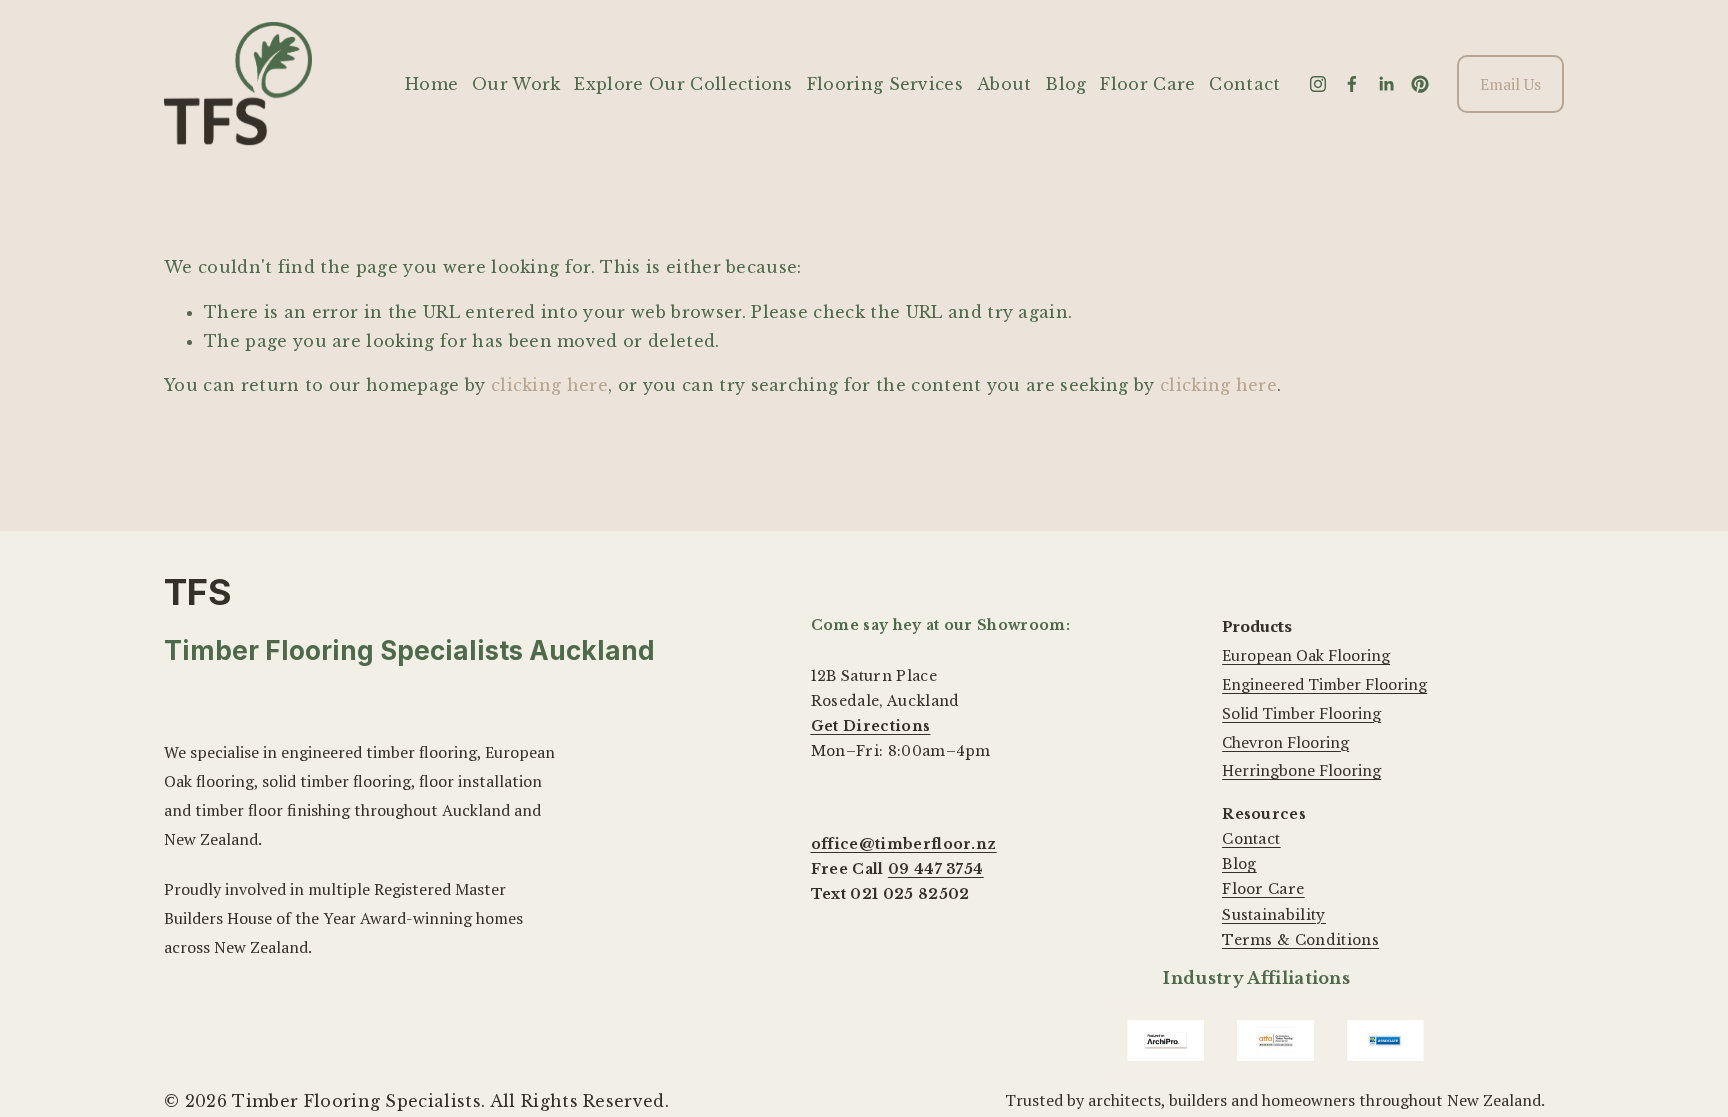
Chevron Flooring (1285, 742)
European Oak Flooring (1306, 655)
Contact (1244, 84)
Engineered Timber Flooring (1324, 684)
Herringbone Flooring (1301, 770)
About (1004, 84)
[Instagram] (1318, 84)
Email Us (1510, 84)
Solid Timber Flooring (1301, 713)
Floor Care (1147, 84)
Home (431, 84)
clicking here (549, 385)
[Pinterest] (1420, 84)
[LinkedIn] (1386, 84)
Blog (1065, 84)
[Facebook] (1352, 84)
